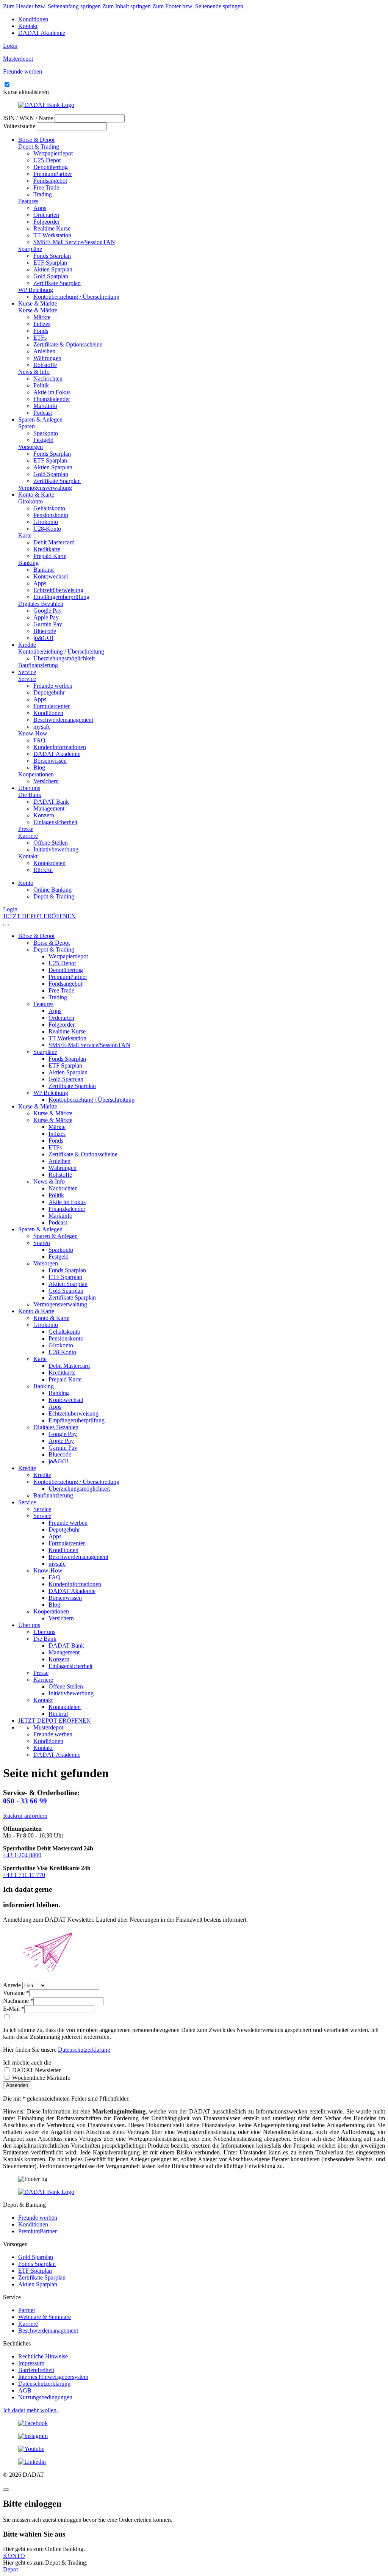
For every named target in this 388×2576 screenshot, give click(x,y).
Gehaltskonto (49, 508)
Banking (28, 563)
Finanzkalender (52, 399)
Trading (43, 194)
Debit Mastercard (54, 542)
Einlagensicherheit (55, 822)
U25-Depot (47, 160)
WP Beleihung (36, 290)
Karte (25, 535)
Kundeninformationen (60, 747)
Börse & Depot (36, 140)
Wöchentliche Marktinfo (41, 2078)
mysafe (42, 727)
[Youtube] (194, 2449)
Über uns (29, 788)
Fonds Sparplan (52, 256)
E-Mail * (14, 2009)
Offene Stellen (51, 843)
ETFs (40, 338)
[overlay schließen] (6, 2490)
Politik (41, 385)
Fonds (41, 331)
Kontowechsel (51, 576)
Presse (26, 829)
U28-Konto (47, 529)
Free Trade (46, 187)
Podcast (43, 413)
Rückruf (43, 870)
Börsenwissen (50, 761)
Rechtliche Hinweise (43, 2356)
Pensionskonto (51, 515)
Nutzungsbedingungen (45, 2397)
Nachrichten (48, 379)
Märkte (42, 317)
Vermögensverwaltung (45, 488)
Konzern (44, 815)
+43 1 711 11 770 (24, 1875)
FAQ (39, 740)
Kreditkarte (47, 549)
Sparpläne (30, 249)
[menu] (6, 925)
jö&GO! (43, 638)
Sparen (27, 426)
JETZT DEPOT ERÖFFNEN (39, 916)
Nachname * (18, 2001)
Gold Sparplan (51, 276)
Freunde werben (53, 686)
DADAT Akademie (42, 33)
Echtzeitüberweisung (58, 590)
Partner (27, 2310)
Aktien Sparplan (53, 269)
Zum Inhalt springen (127, 6)
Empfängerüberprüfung (61, 597)
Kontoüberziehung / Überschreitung (76, 297)
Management (49, 808)
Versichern (46, 781)
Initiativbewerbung (56, 849)
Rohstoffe (45, 365)
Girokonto (31, 501)
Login (10, 46)
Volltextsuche (19, 126)
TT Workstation (52, 235)
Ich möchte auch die (27, 2063)
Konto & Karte (36, 495)
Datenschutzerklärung (84, 2050)
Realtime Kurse (52, 228)
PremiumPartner (53, 174)
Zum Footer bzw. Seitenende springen (198, 6)
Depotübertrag (51, 167)
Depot (10, 2569)
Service (27, 672)
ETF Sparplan (50, 263)
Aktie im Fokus (52, 392)
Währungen (47, 358)
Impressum (31, 2363)
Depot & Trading (39, 147)
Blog (39, 767)
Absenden (17, 2085)
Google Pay (48, 611)
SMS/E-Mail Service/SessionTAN (74, 242)
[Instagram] (194, 2436)
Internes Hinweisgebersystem (53, 2377)
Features (28, 201)
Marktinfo (45, 406)
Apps (40, 208)
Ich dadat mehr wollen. (31, 2410)
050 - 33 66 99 (25, 1801)
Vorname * (16, 1993)
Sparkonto (46, 433)
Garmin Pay (48, 624)
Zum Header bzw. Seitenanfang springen (52, 6)
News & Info (34, 372)
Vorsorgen (31, 447)
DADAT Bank (51, 802)
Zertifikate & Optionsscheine (68, 344)
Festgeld (43, 440)
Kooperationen (36, 774)
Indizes (42, 324)
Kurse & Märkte (38, 303)
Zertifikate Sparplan (57, 283)
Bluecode (45, 631)
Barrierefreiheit (36, 2370)
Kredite (27, 645)
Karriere (28, 836)
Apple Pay (46, 617)
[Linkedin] (194, 2462)
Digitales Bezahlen (41, 604)
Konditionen (33, 19)
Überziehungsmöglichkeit (64, 658)
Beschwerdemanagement (63, 720)
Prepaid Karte (50, 556)
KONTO (14, 2556)
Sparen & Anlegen (40, 419)
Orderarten (46, 215)
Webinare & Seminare (45, 2317)
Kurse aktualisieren (26, 92)
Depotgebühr (49, 692)
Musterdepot (48, 1727)
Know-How (33, 733)
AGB (25, 2390)
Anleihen (44, 351)
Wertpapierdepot (53, 153)
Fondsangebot (50, 181)
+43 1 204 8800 (22, 1855)
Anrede (12, 1985)
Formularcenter (52, 706)
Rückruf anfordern (25, 1816)
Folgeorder (46, 222)
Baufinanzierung (38, 665)
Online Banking (52, 890)
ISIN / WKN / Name (28, 118)
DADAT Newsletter (36, 2070)
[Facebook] (194, 2423)
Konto (26, 883)
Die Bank (30, 795)
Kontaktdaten (49, 863)
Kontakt (28, 26)
